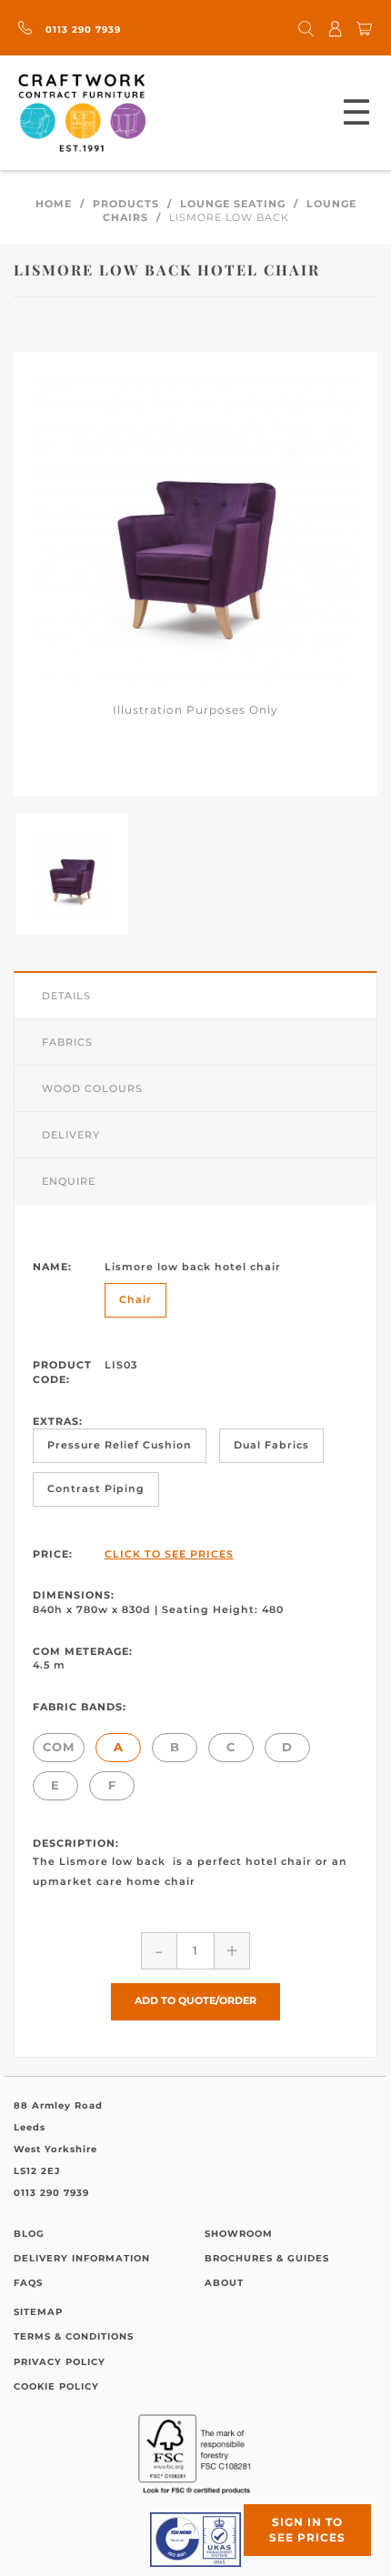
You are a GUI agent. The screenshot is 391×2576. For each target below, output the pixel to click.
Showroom (239, 2234)
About (224, 2283)
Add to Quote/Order (195, 2000)
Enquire (69, 1181)
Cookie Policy (56, 2386)
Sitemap (38, 2312)
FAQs (28, 2283)
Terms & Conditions (74, 2336)
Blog (29, 2234)
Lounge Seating (233, 204)
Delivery (71, 1135)
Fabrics (67, 1042)
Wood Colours (92, 1088)
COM (59, 1747)
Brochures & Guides (267, 2258)
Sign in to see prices (307, 2530)
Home (54, 204)
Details (66, 996)
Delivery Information (82, 2258)
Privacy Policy (60, 2362)
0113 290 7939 (81, 30)
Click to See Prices (169, 1554)
